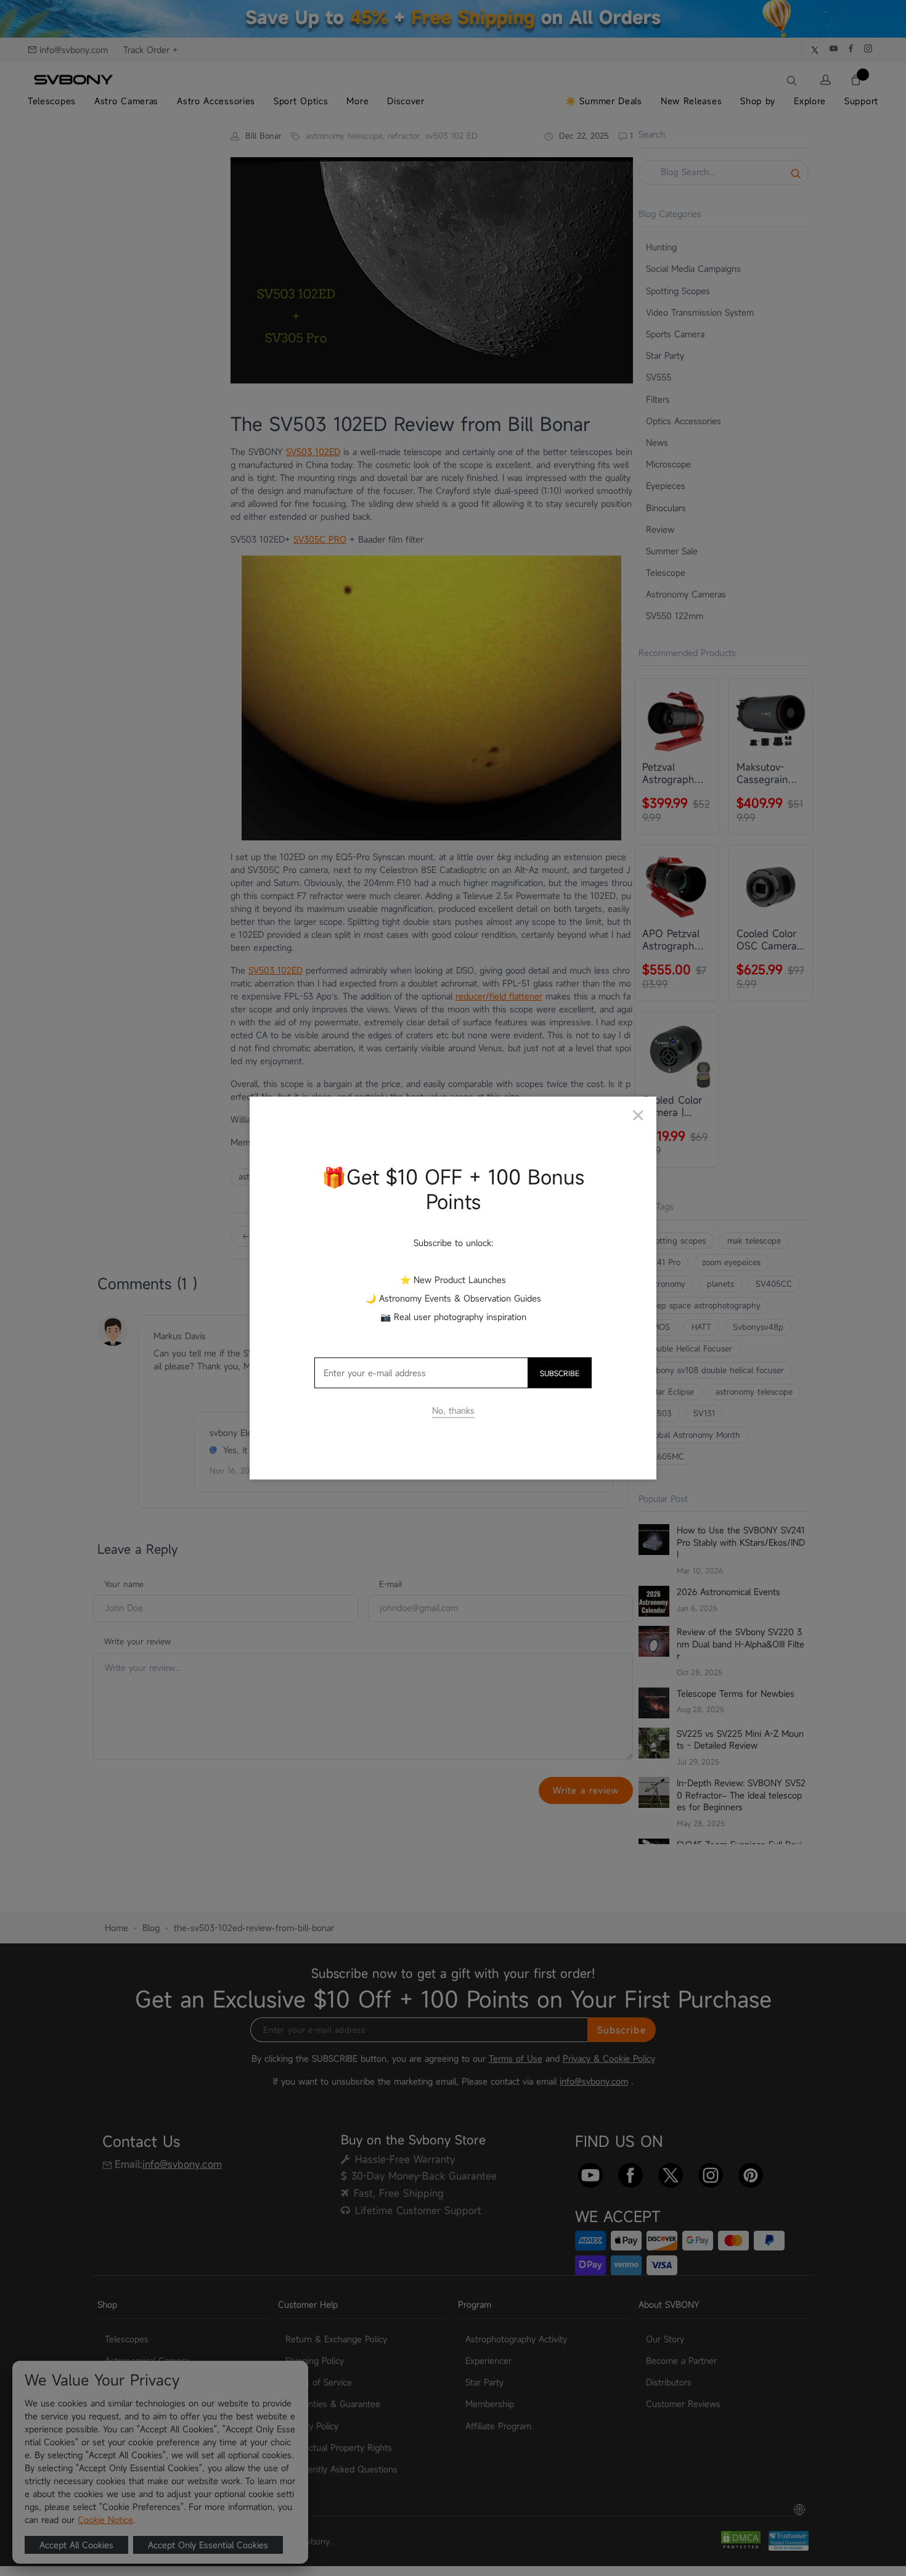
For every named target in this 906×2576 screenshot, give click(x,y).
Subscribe (560, 1372)
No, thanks (453, 1410)
